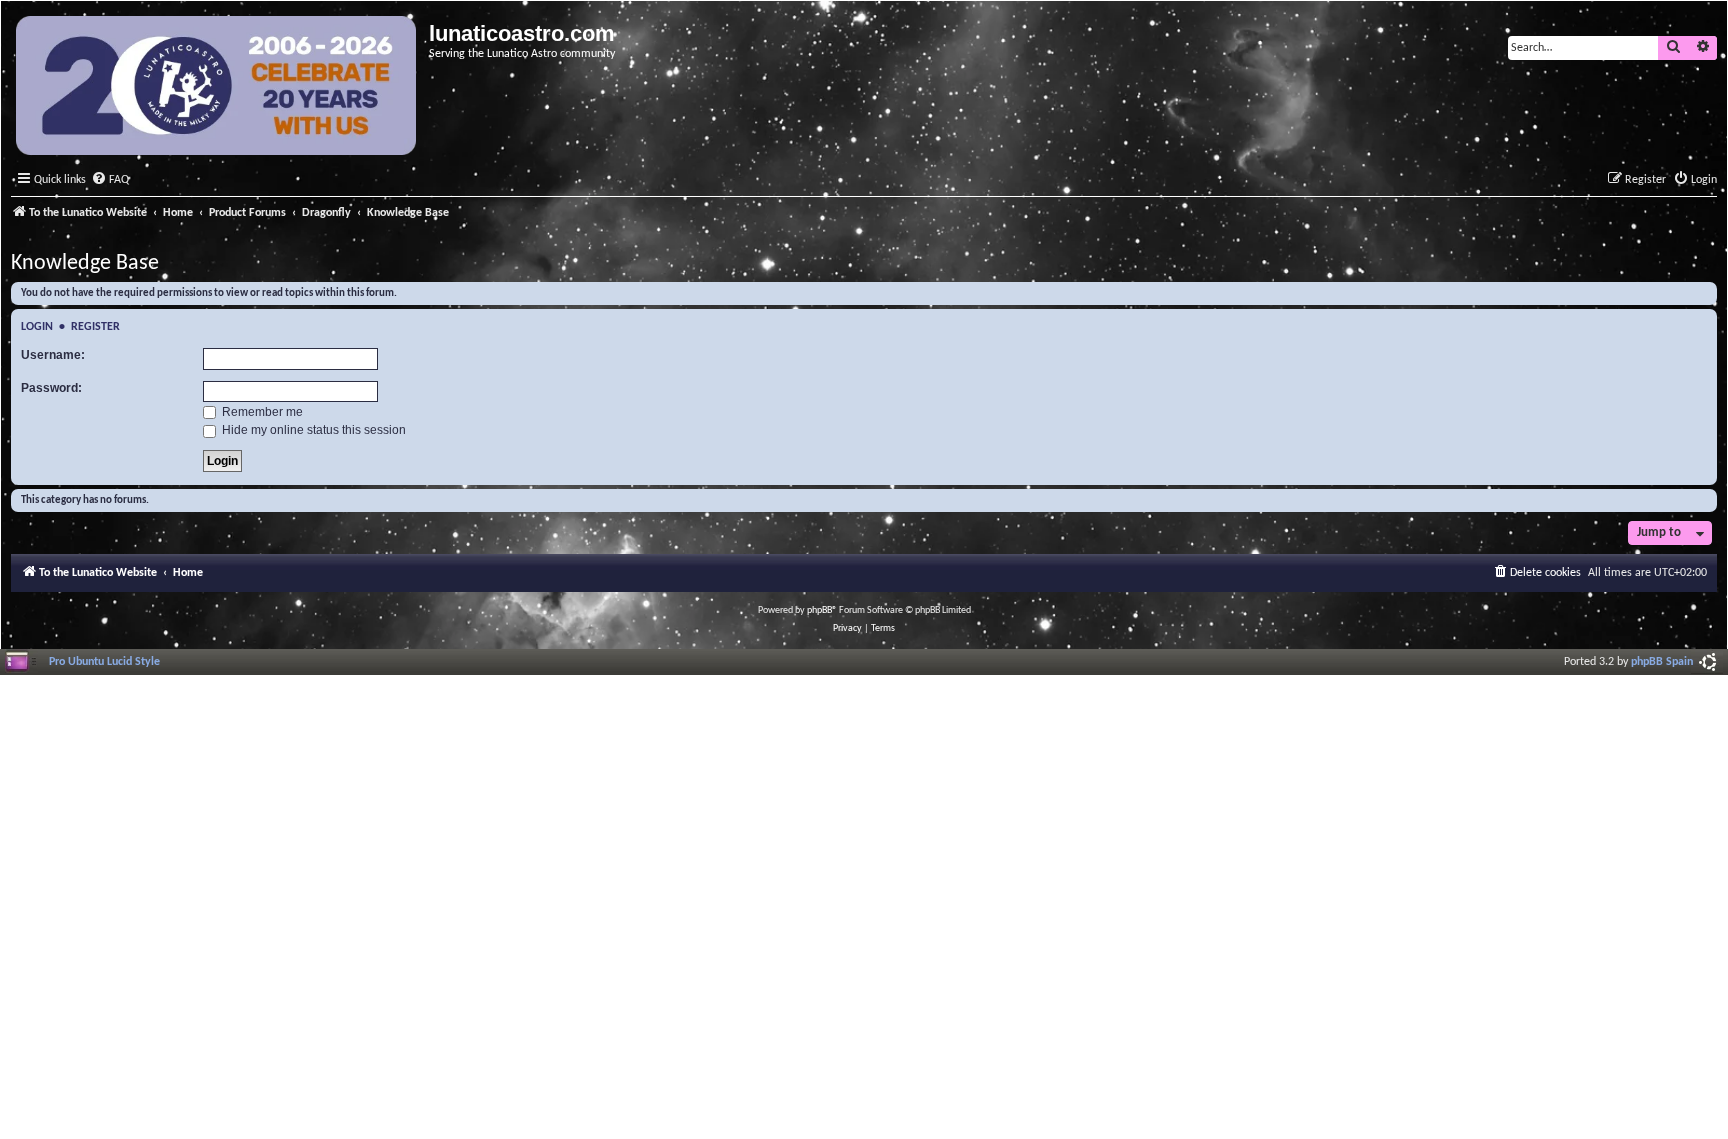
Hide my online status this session (312, 430)
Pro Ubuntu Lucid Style (104, 662)
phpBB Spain (1662, 662)
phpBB (819, 610)
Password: (51, 388)
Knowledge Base (85, 263)
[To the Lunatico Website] (217, 88)
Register (95, 327)
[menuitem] (110, 180)
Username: (53, 355)
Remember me (261, 412)
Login (37, 327)
